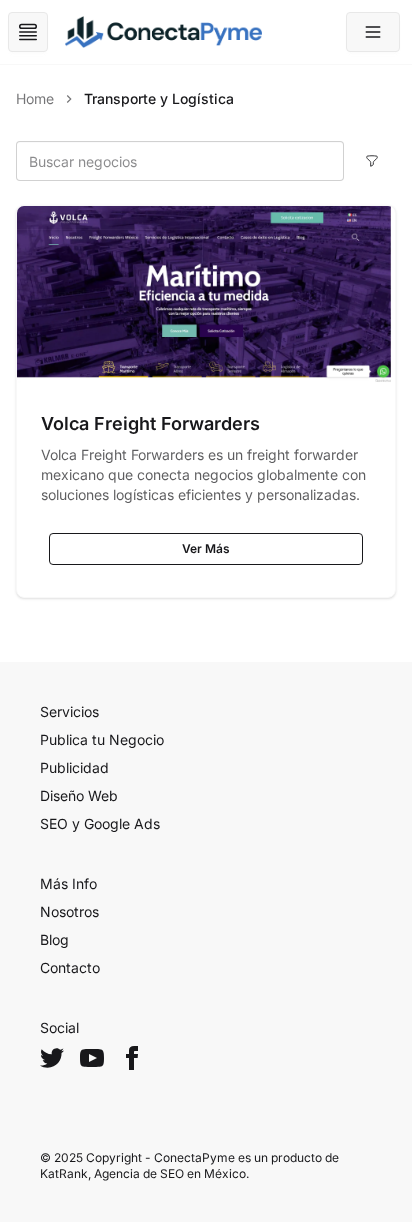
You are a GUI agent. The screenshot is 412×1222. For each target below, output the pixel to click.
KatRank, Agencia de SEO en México (143, 1173)
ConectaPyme (194, 1157)
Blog (54, 939)
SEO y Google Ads (100, 823)
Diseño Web (79, 795)
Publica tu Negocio (102, 739)
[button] (373, 32)
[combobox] (180, 161)
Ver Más (206, 548)
